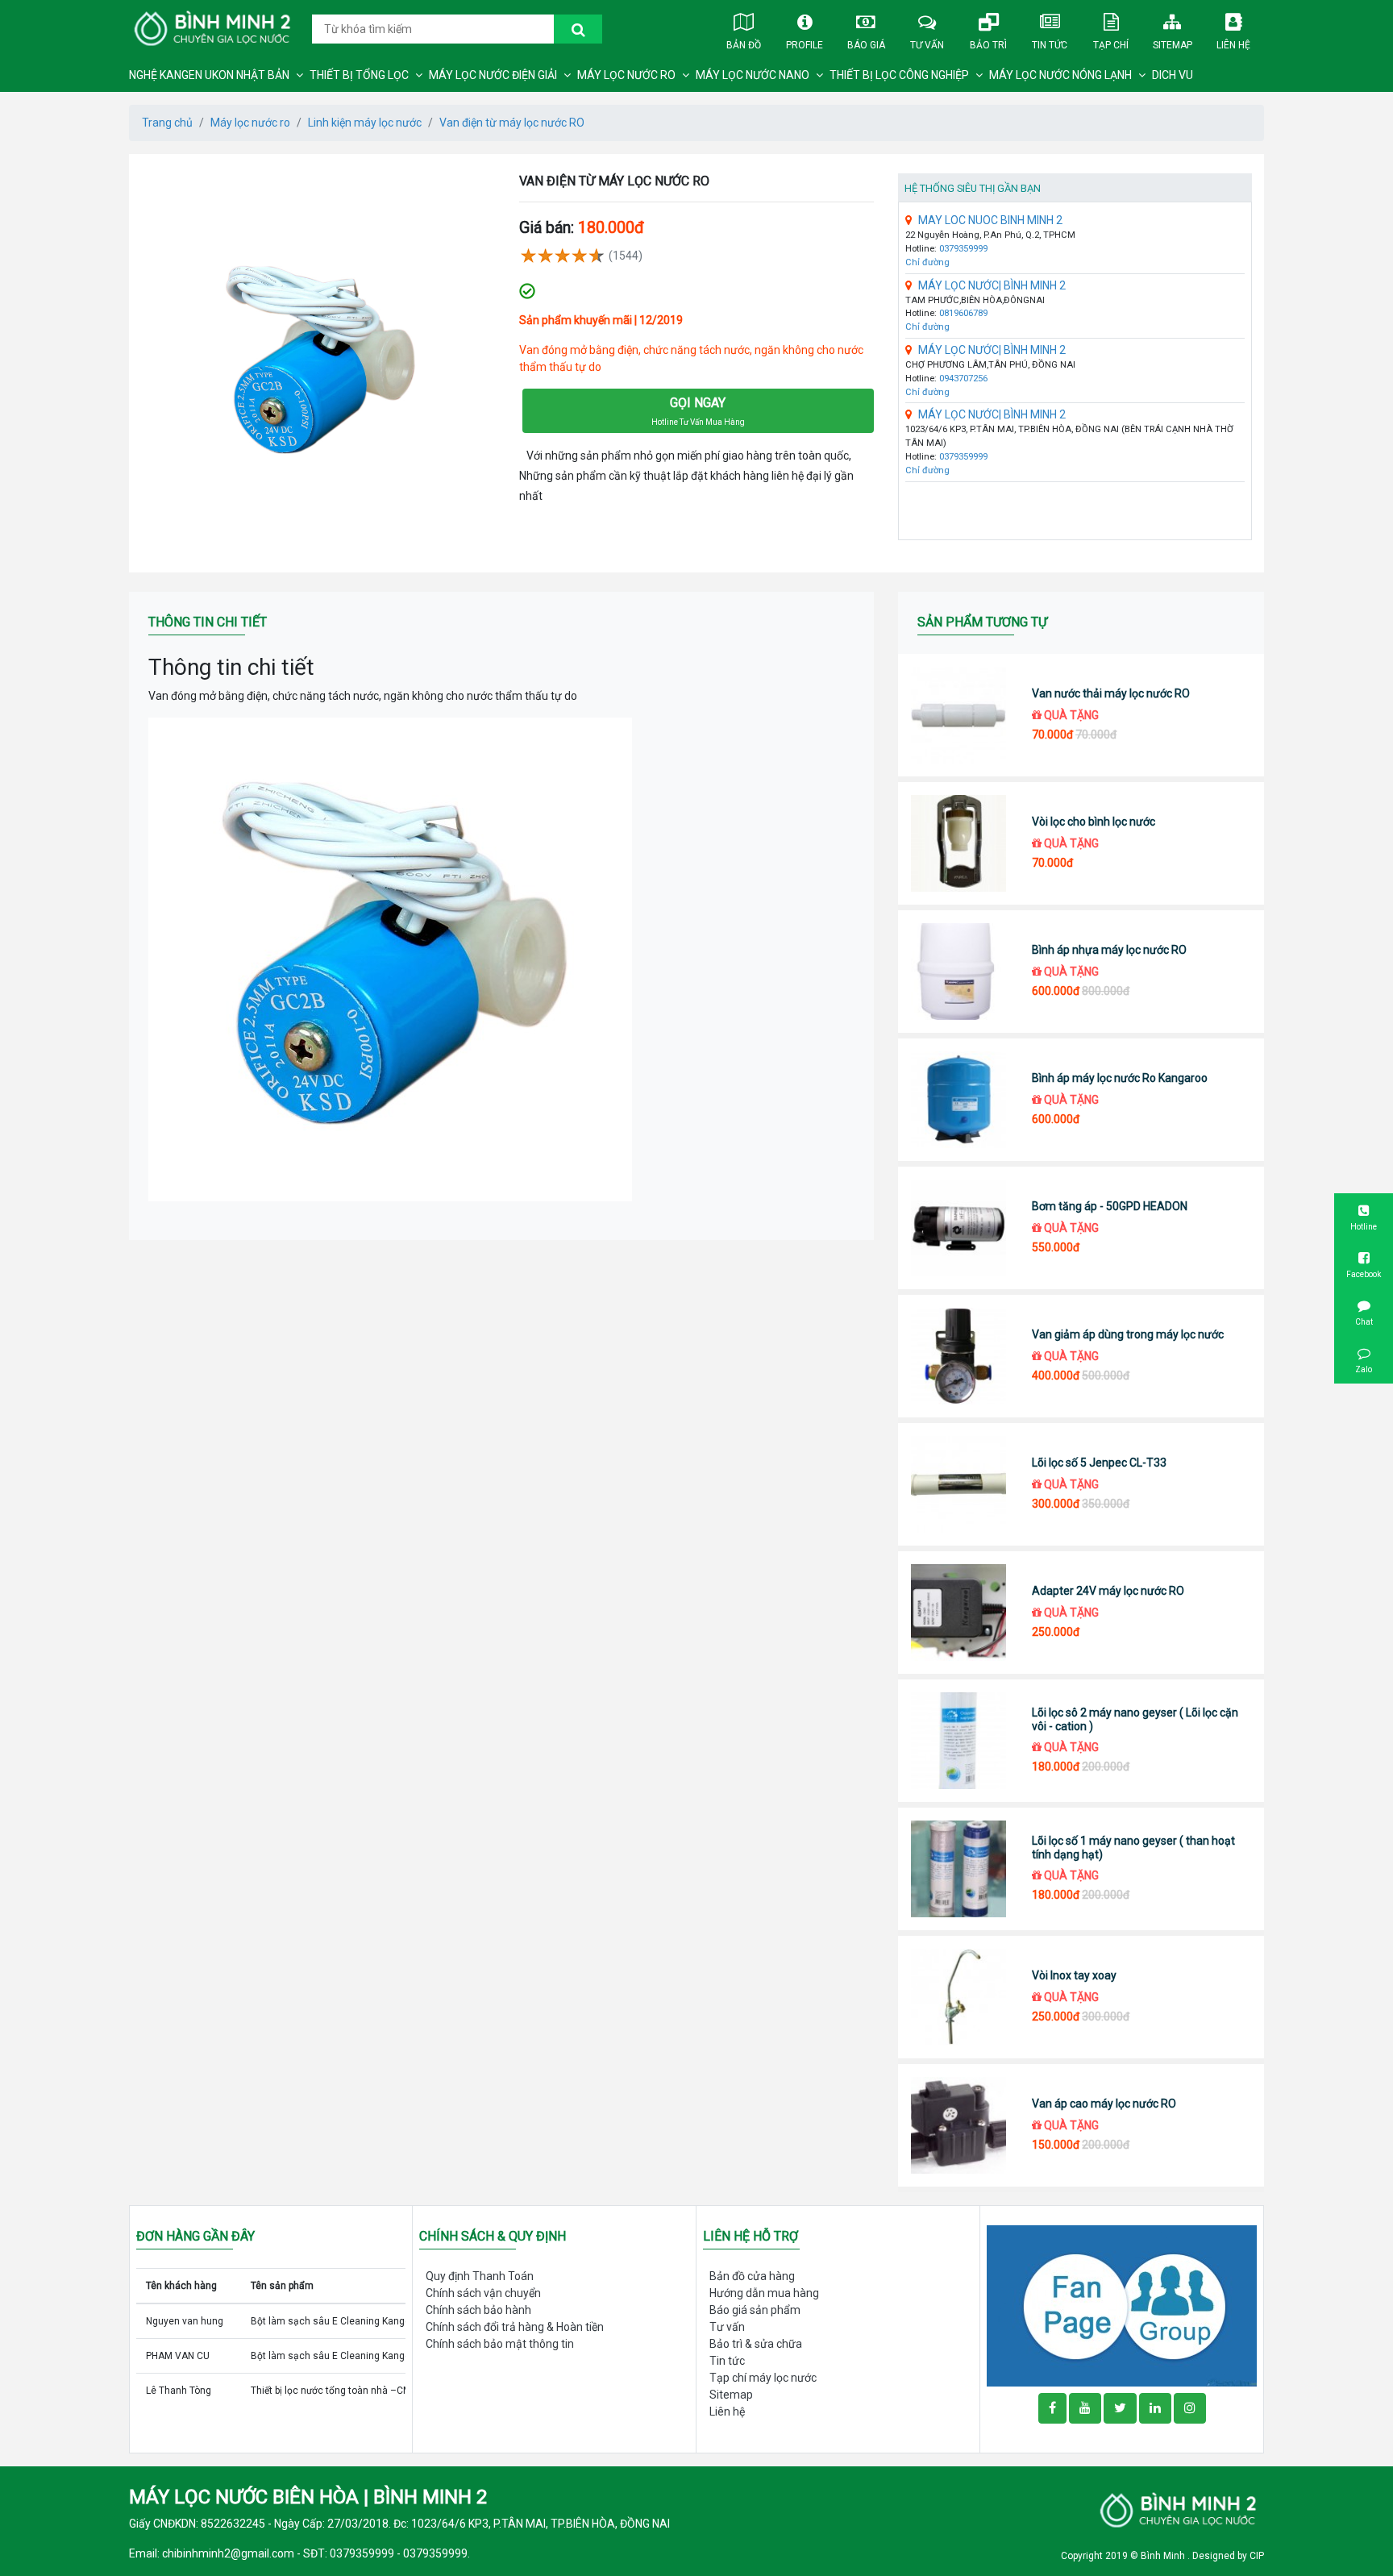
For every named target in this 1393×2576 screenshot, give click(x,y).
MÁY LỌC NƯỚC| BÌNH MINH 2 (992, 285)
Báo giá (866, 45)
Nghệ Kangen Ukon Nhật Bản (209, 75)
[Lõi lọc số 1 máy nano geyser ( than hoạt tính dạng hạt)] (959, 1869)
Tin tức (1050, 45)
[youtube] (1085, 2408)
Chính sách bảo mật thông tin (500, 2344)
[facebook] (1122, 2305)
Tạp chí (1111, 45)
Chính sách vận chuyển (483, 2293)
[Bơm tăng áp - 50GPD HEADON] (959, 1228)
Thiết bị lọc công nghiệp (899, 75)
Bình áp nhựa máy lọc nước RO (1109, 950)
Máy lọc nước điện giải (493, 75)
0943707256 (963, 379)
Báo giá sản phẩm (755, 2310)
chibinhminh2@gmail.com (228, 2553)
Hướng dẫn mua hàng (764, 2293)
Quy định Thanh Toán (480, 2276)
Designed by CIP (1228, 2556)
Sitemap (1173, 45)
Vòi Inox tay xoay (1074, 1975)
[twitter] (1120, 2408)
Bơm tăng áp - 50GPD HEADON (1110, 1206)
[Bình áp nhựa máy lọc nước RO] (959, 972)
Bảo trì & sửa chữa (756, 2344)
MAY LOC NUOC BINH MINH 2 (990, 220)
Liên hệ (1233, 45)
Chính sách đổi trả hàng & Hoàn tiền (515, 2327)
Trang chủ (167, 123)
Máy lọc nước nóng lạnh (1060, 75)
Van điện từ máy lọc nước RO (512, 123)
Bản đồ (744, 45)
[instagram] (1190, 2408)
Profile (805, 45)
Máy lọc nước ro (626, 75)
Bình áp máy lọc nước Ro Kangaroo (1120, 1078)
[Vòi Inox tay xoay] (959, 1997)
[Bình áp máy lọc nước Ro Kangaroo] (959, 1100)
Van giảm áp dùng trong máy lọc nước (1128, 1334)
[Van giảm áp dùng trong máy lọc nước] (959, 1356)
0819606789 (963, 313)
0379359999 (963, 249)
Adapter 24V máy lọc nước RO (1108, 1591)
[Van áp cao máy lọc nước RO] (959, 2125)
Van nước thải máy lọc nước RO (1111, 693)
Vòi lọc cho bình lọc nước (1094, 822)
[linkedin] (1155, 2408)
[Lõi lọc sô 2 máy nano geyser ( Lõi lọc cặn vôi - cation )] (959, 1741)
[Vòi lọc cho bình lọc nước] (959, 843)
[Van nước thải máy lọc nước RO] (959, 715)
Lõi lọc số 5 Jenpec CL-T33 (1099, 1463)
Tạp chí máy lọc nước (763, 2378)
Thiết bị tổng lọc (359, 75)
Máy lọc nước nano (753, 75)
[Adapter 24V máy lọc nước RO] (959, 1613)
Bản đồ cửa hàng (752, 2276)
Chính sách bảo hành (478, 2310)
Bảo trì (988, 45)
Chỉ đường (927, 262)
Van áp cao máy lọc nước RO (1104, 2104)
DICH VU (1173, 75)
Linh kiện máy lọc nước (365, 123)
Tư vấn (927, 45)
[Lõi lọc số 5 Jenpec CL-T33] (959, 1484)
